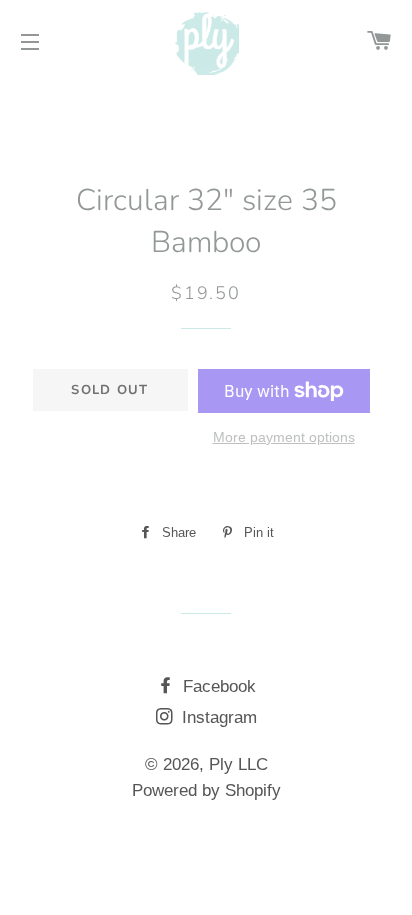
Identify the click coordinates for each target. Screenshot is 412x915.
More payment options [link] (284, 437)
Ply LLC (238, 764)
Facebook (217, 686)
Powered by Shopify (206, 790)
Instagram (217, 717)
